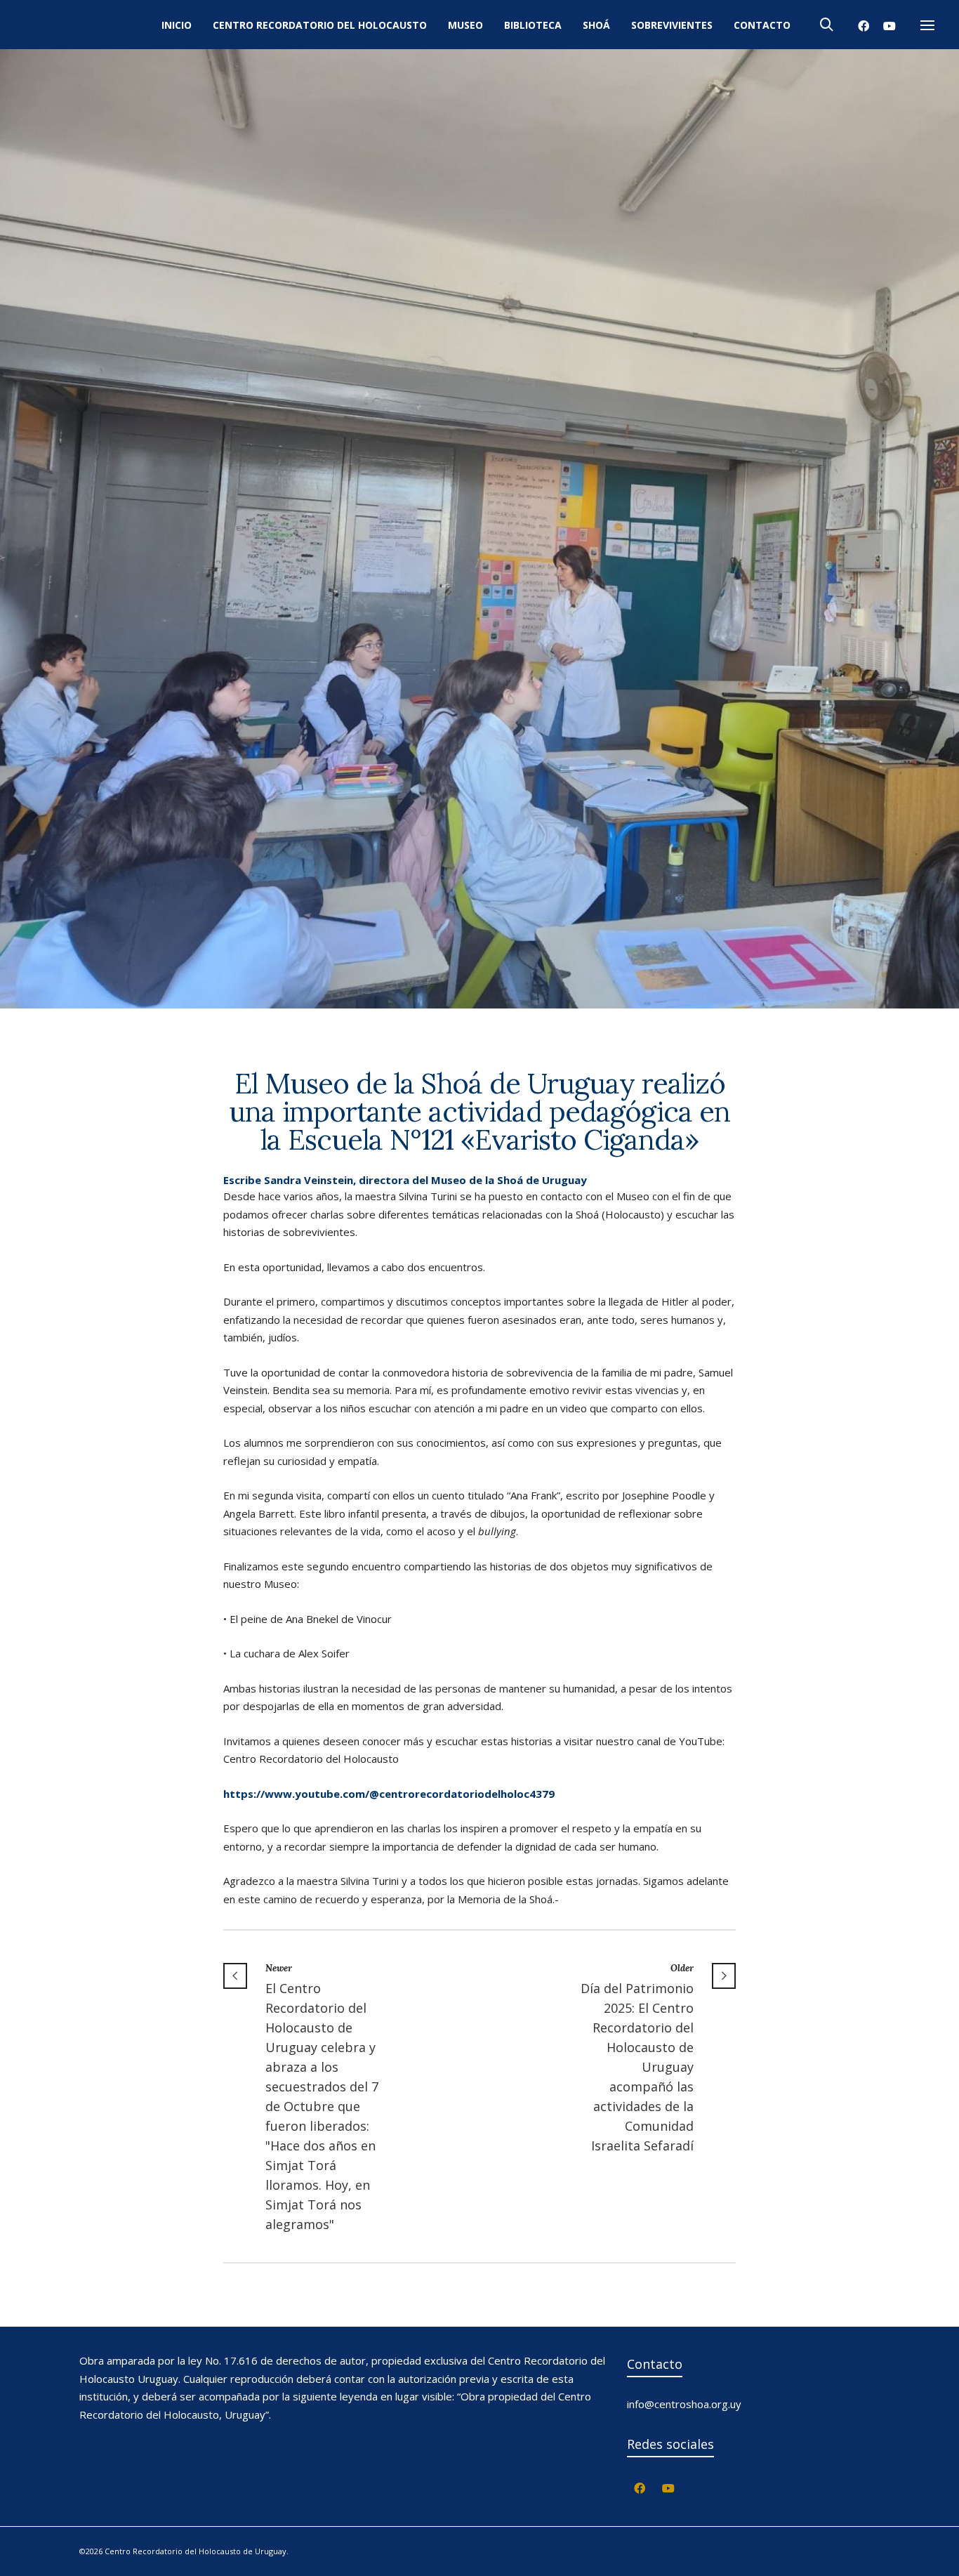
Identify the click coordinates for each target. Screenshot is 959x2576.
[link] (389, 1794)
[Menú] (927, 26)
